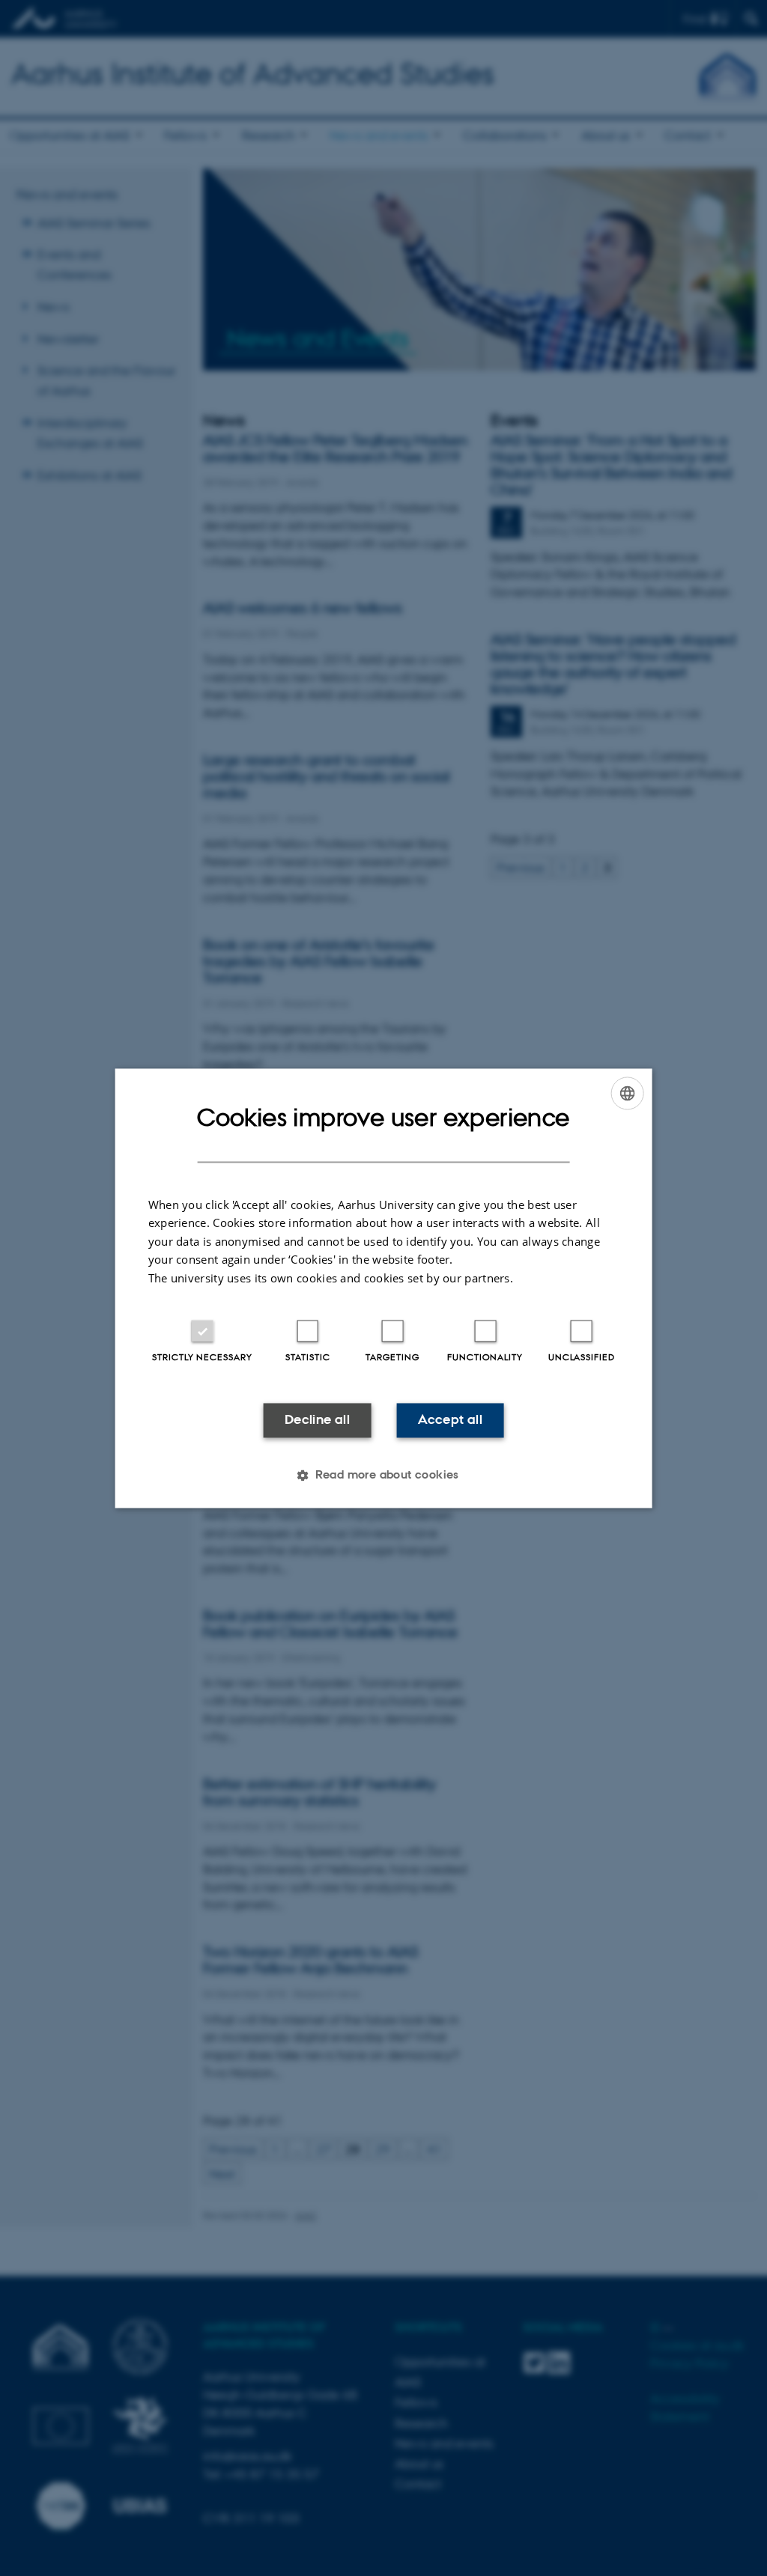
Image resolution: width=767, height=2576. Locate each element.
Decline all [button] (317, 1420)
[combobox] (627, 1093)
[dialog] (384, 1288)
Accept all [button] (450, 1420)
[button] (383, 1475)
